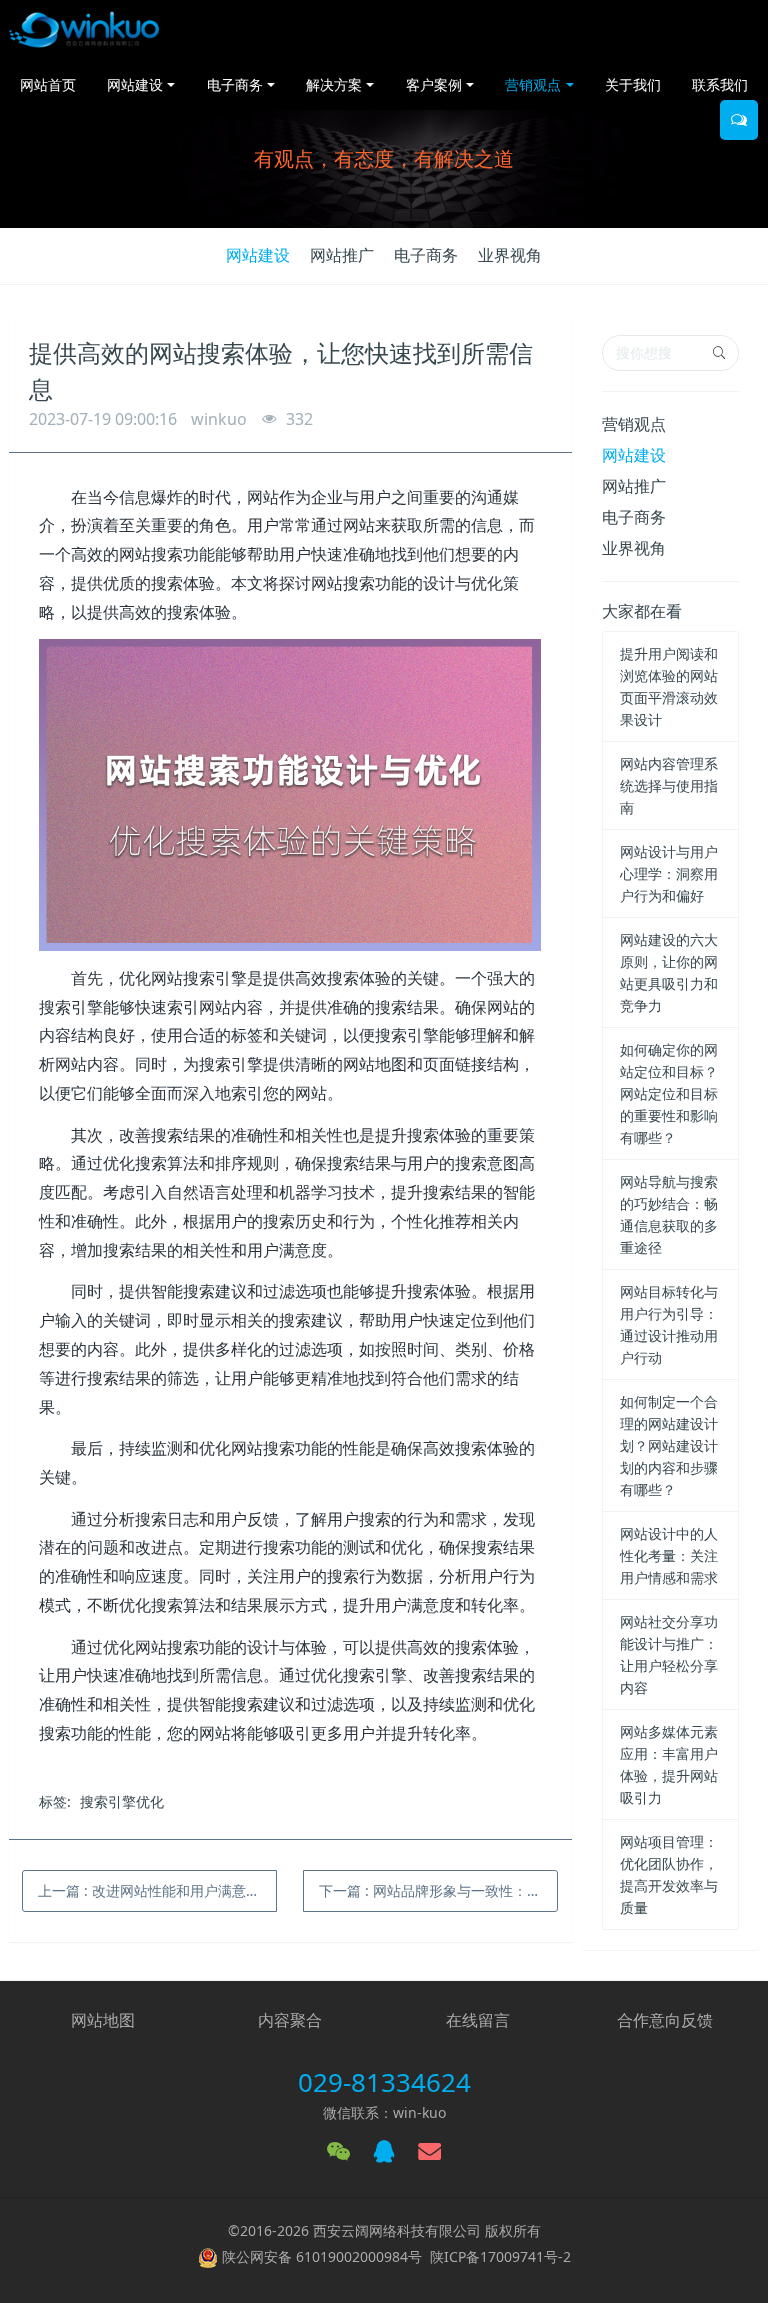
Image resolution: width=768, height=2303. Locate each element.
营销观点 (634, 424)
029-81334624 (384, 2082)
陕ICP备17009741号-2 (500, 2256)
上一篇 (157, 1890)
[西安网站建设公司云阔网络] (84, 30)
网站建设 (258, 255)
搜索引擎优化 (122, 1801)
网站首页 (48, 84)
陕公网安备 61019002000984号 (322, 2256)
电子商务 (426, 255)
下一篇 (438, 1890)
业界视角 (510, 255)
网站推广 (342, 255)
